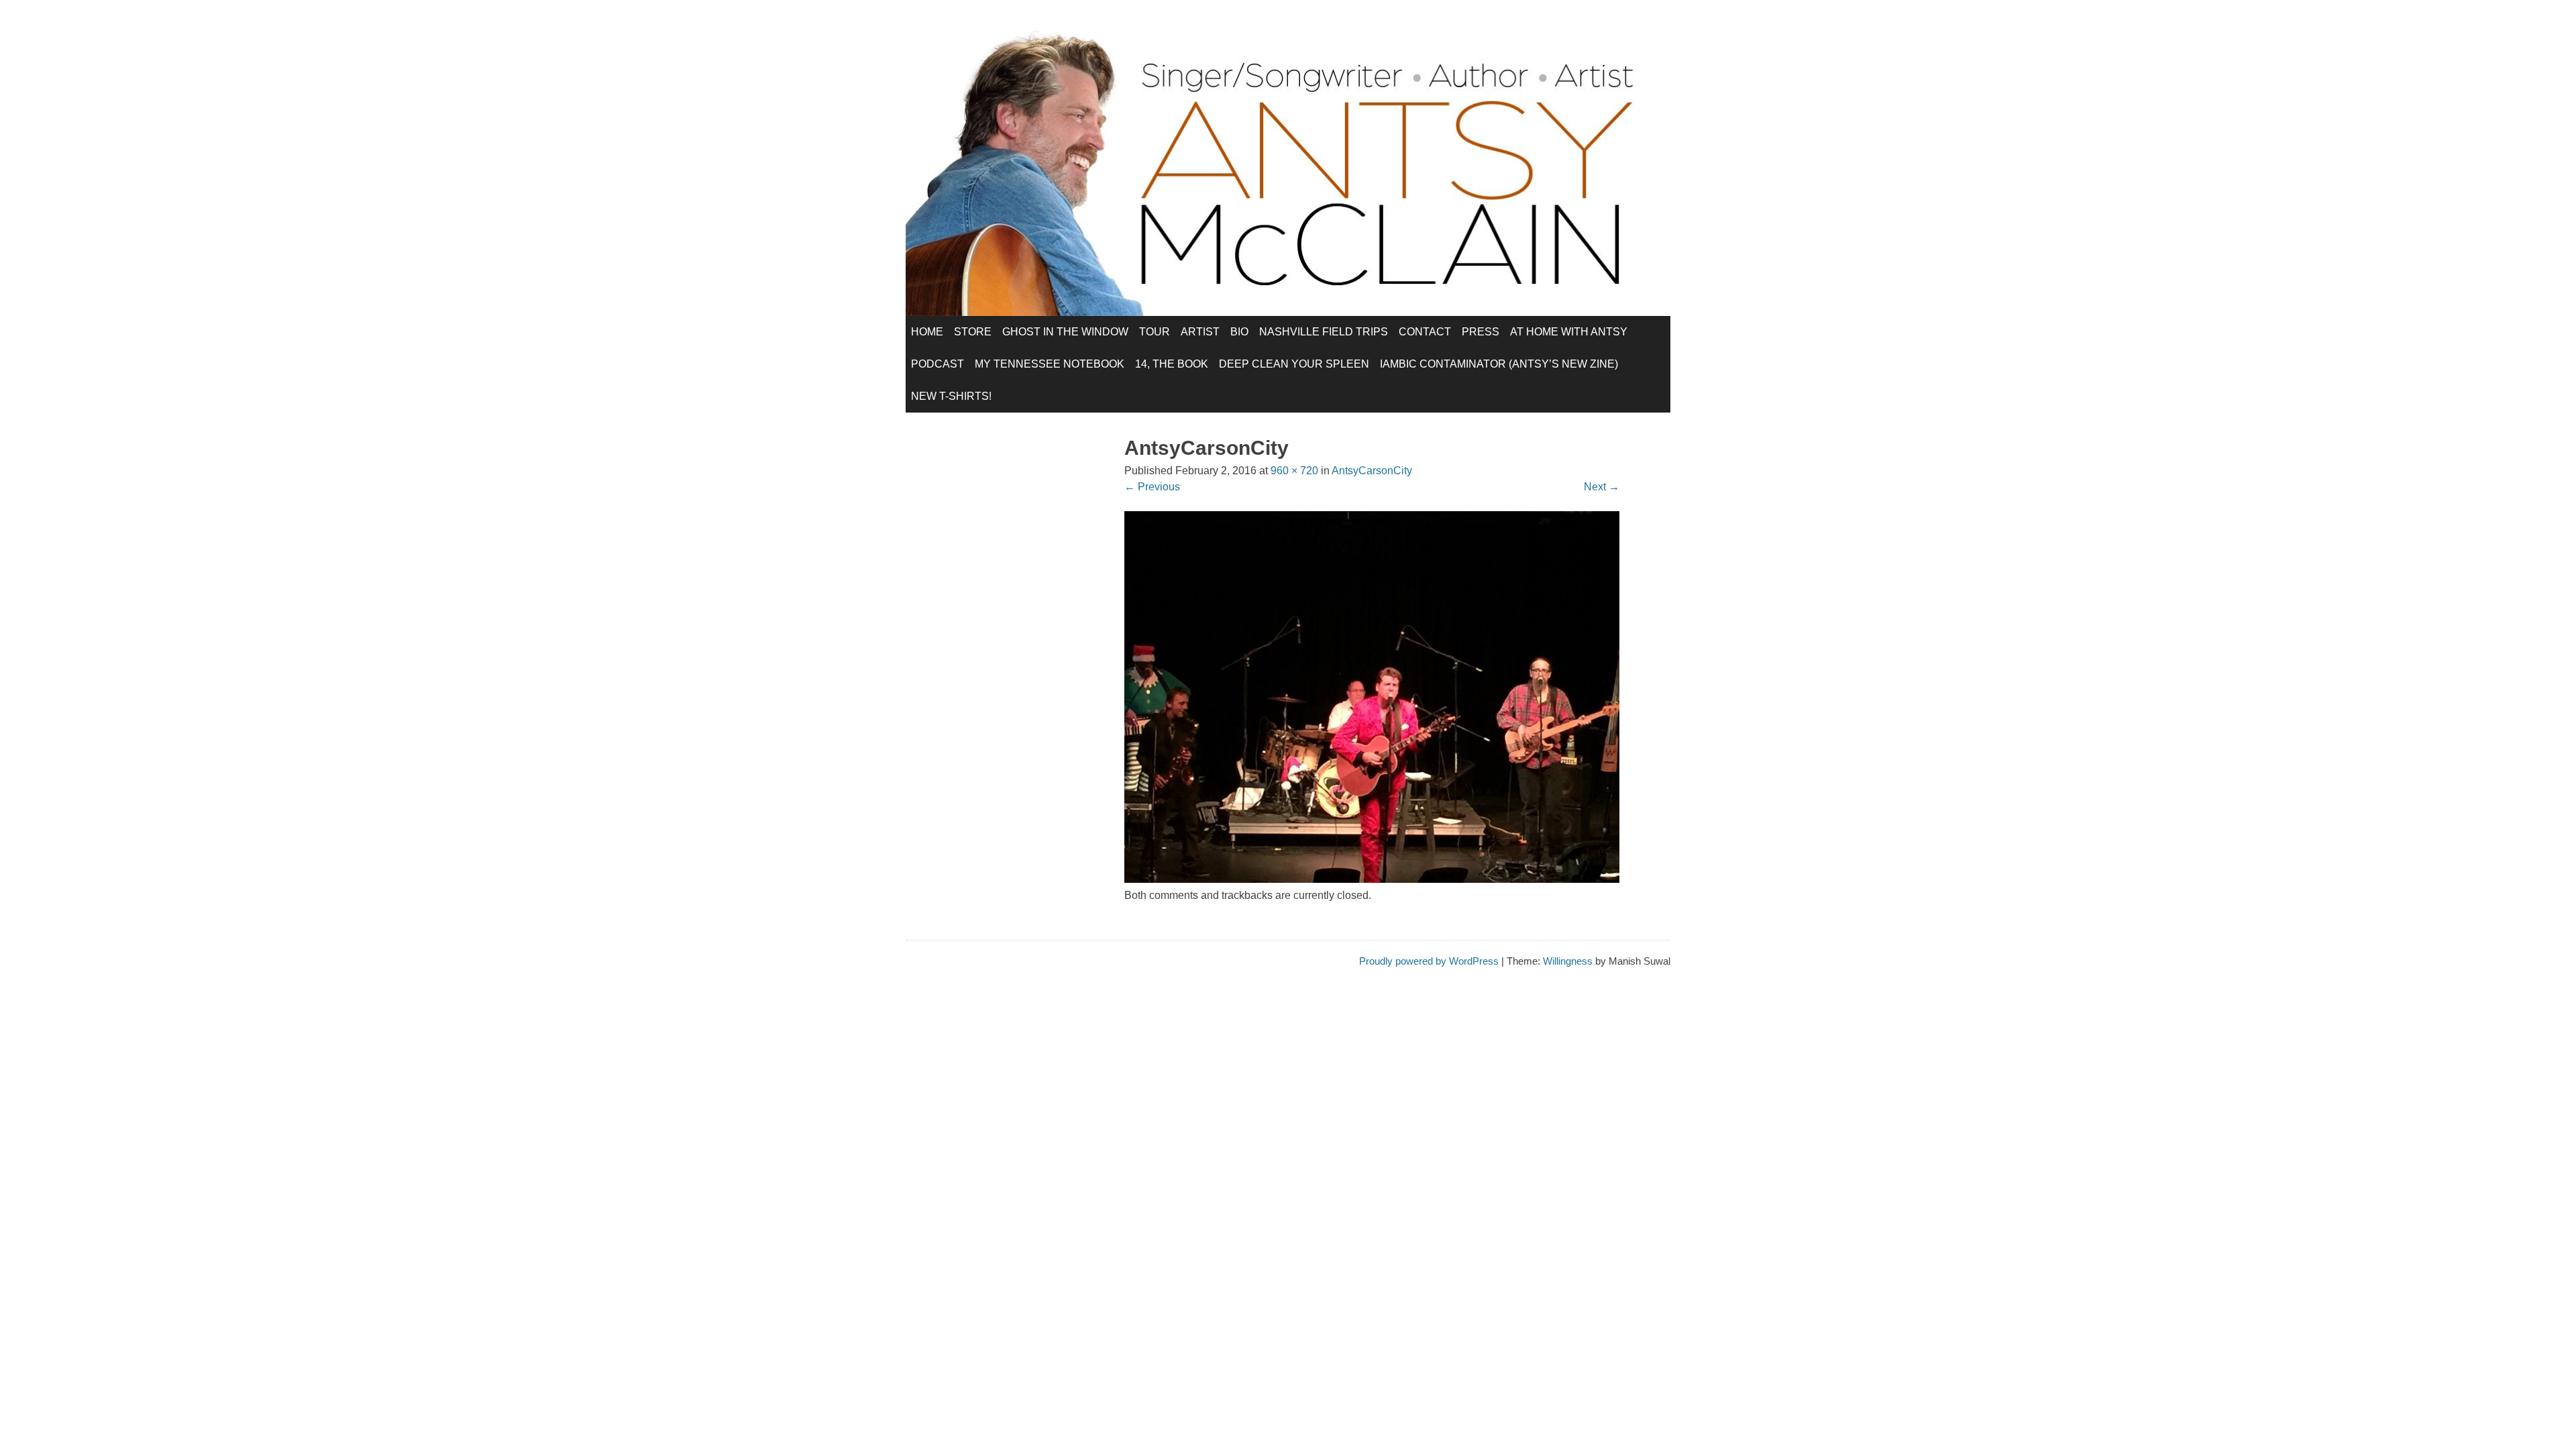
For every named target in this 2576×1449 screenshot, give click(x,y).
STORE (973, 332)
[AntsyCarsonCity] (1372, 879)
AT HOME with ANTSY (1569, 332)
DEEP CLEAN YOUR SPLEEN (1294, 364)
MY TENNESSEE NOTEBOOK (1050, 364)
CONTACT (1425, 332)
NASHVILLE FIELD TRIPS (1324, 332)
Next (1602, 487)
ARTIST (1200, 332)
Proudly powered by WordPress (1429, 961)
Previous (1152, 487)
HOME (927, 332)
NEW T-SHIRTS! (951, 396)
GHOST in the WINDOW (1065, 332)
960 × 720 (1294, 471)
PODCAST (937, 364)
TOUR (1155, 332)
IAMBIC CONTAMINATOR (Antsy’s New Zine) (1499, 364)
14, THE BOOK (1172, 364)
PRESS (1481, 332)
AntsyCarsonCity (1372, 471)
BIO (1239, 332)
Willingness (1568, 961)
